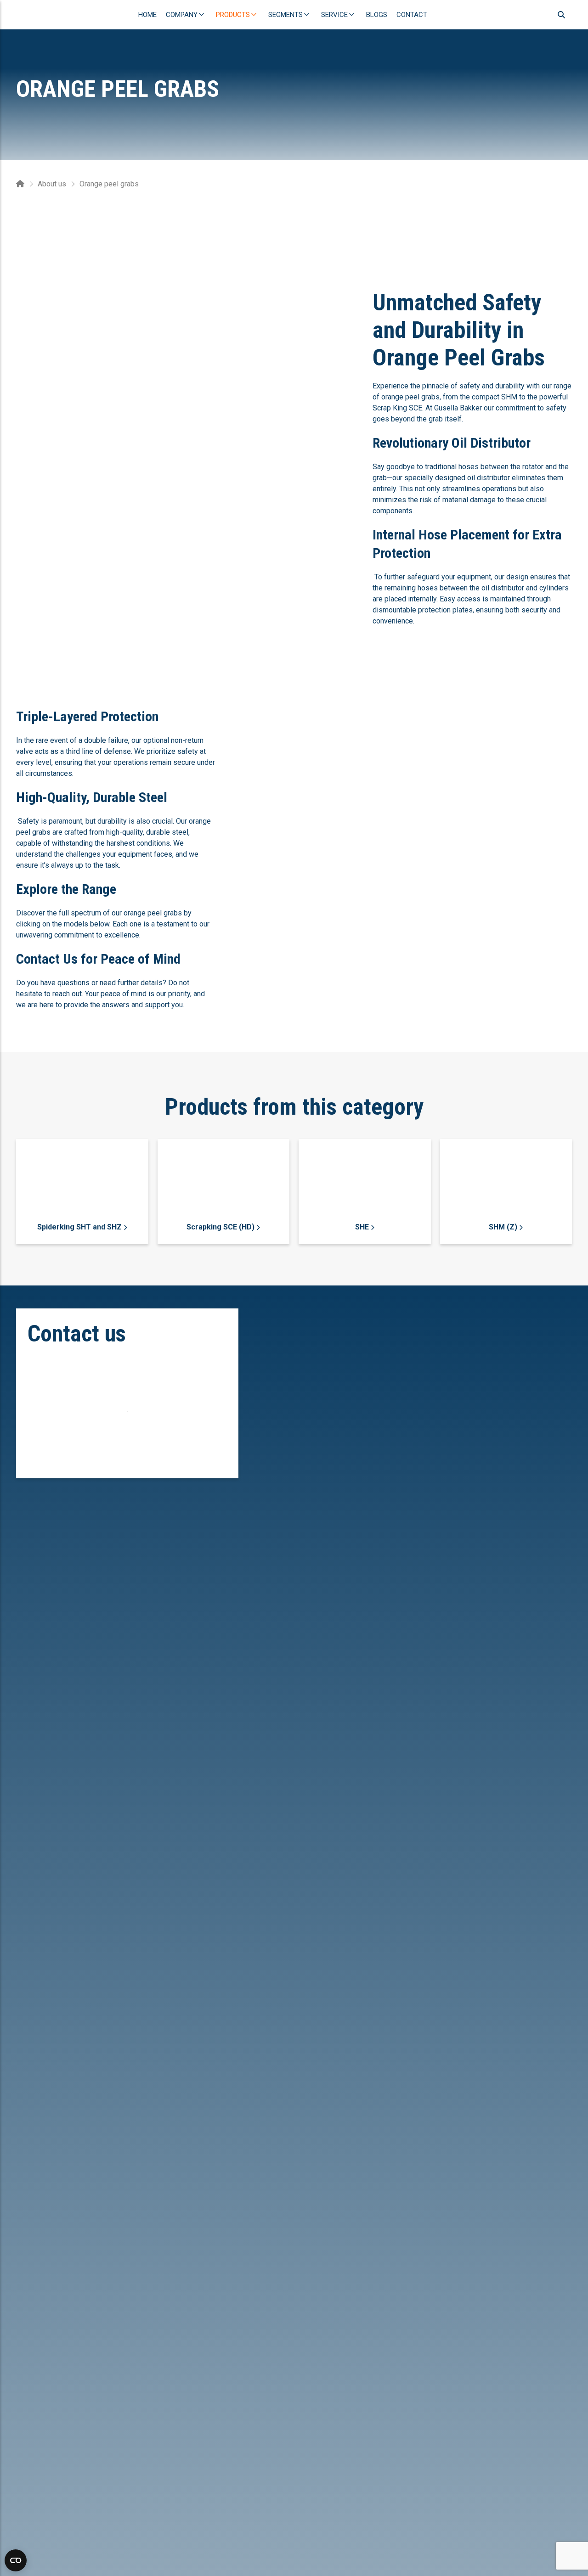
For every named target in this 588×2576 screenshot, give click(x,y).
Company (182, 15)
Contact (412, 15)
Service (334, 15)
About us (52, 184)
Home (147, 15)
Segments (286, 15)
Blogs (377, 15)
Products (233, 15)
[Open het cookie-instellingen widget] (16, 2560)
